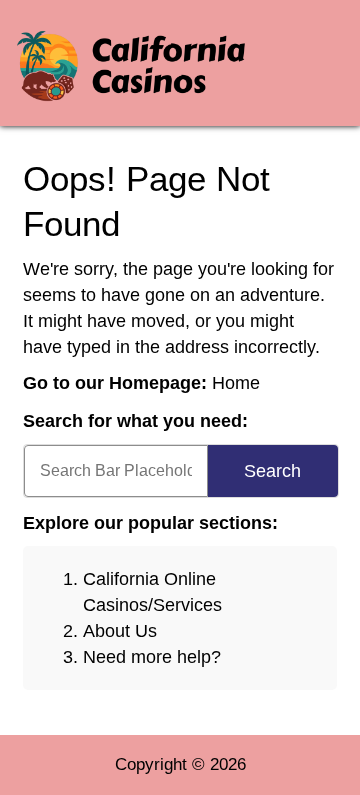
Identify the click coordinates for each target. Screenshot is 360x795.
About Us (120, 631)
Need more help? (152, 657)
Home (236, 383)
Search (272, 471)
